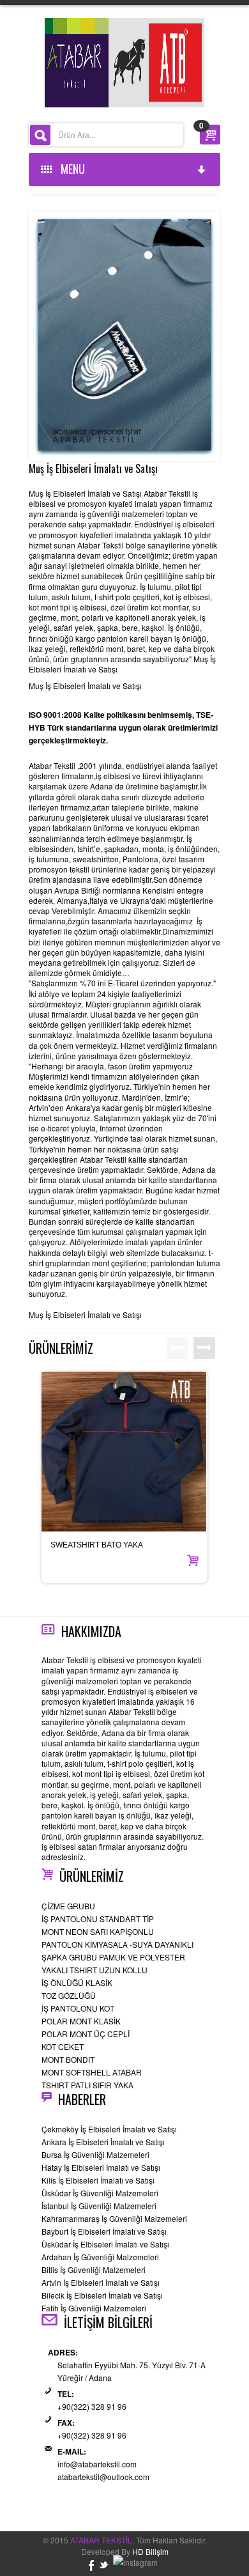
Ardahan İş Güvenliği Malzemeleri (100, 2257)
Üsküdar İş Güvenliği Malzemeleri (100, 2193)
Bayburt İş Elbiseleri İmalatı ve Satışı (104, 2231)
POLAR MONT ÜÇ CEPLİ (86, 2034)
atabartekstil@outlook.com (103, 2477)
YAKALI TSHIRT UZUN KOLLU (94, 1970)
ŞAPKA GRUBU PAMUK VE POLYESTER (113, 1957)
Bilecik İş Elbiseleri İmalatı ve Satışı (102, 2295)
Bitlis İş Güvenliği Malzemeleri (94, 2270)
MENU (70, 169)
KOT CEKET (63, 2046)
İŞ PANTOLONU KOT (78, 2008)
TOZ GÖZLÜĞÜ (69, 1995)
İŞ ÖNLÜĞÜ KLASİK (77, 1982)
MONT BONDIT (68, 2059)
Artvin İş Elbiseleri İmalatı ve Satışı (101, 2282)
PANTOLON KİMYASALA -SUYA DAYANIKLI (117, 1944)
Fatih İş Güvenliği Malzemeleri (94, 2308)
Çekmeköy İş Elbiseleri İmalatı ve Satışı (109, 2129)
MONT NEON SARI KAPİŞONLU (98, 1931)
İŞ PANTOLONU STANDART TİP (98, 1919)
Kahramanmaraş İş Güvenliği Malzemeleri (114, 2218)
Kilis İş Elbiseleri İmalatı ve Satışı (98, 2180)
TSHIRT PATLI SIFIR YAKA (87, 2085)
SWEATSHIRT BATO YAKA (97, 1545)
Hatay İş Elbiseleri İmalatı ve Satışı (101, 2167)
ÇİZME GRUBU (68, 1906)
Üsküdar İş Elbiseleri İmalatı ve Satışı (105, 2244)
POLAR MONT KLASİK (81, 2021)
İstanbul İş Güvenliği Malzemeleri (99, 2206)
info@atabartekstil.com (97, 2464)
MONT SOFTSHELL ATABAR (92, 2072)
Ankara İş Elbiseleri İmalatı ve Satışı (103, 2142)
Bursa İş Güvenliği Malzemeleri (95, 2154)
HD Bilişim (150, 2551)
